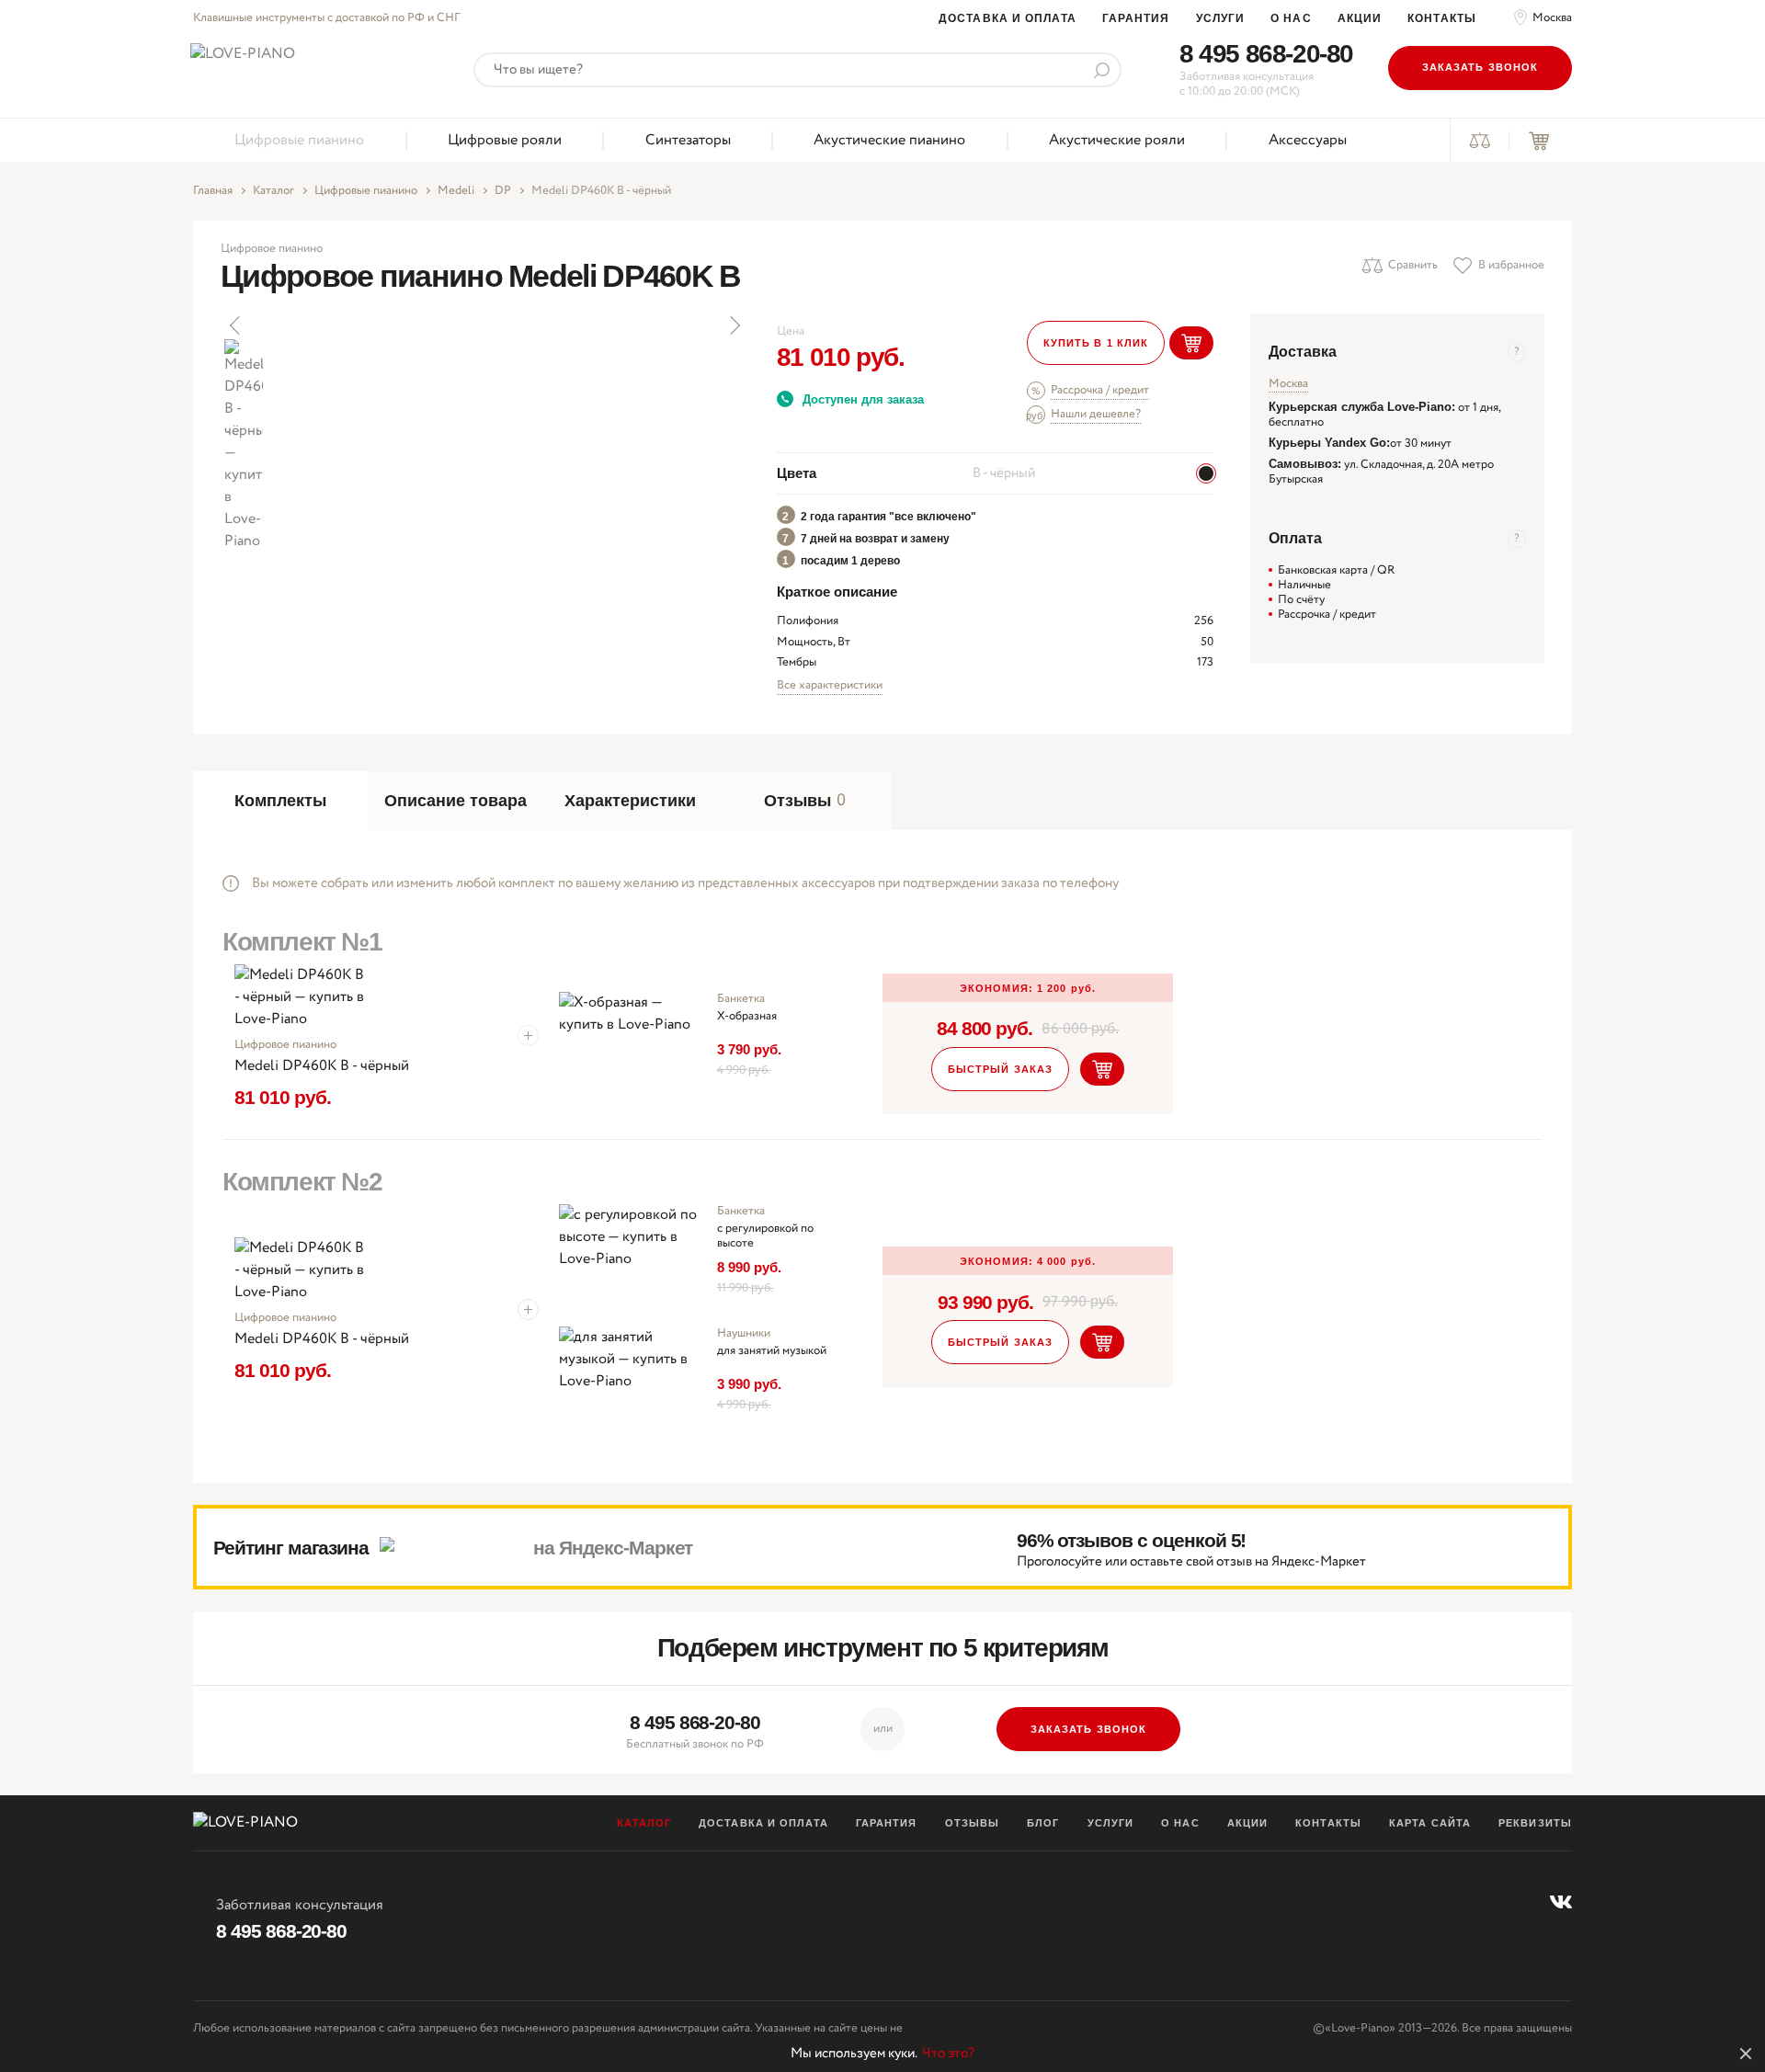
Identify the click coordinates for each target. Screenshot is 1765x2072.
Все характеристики (830, 685)
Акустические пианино (889, 140)
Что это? (948, 2054)
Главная (213, 191)
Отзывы (973, 1823)
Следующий (734, 325)
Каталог (273, 191)
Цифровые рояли (505, 140)
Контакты (1442, 18)
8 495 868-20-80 (1266, 54)
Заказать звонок (1480, 67)
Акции (1360, 18)
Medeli (456, 191)
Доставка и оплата (1008, 18)
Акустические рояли (1117, 140)
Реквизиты (1535, 1823)
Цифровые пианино (299, 140)
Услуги (1221, 18)
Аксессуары (1308, 140)
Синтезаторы (688, 140)
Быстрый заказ (1000, 1069)
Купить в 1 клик (1096, 343)
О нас (1291, 18)
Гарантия (1136, 18)
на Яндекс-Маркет (613, 1548)
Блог (1043, 1823)
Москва (1552, 18)
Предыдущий (236, 325)
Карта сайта (1430, 1823)
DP (503, 191)
